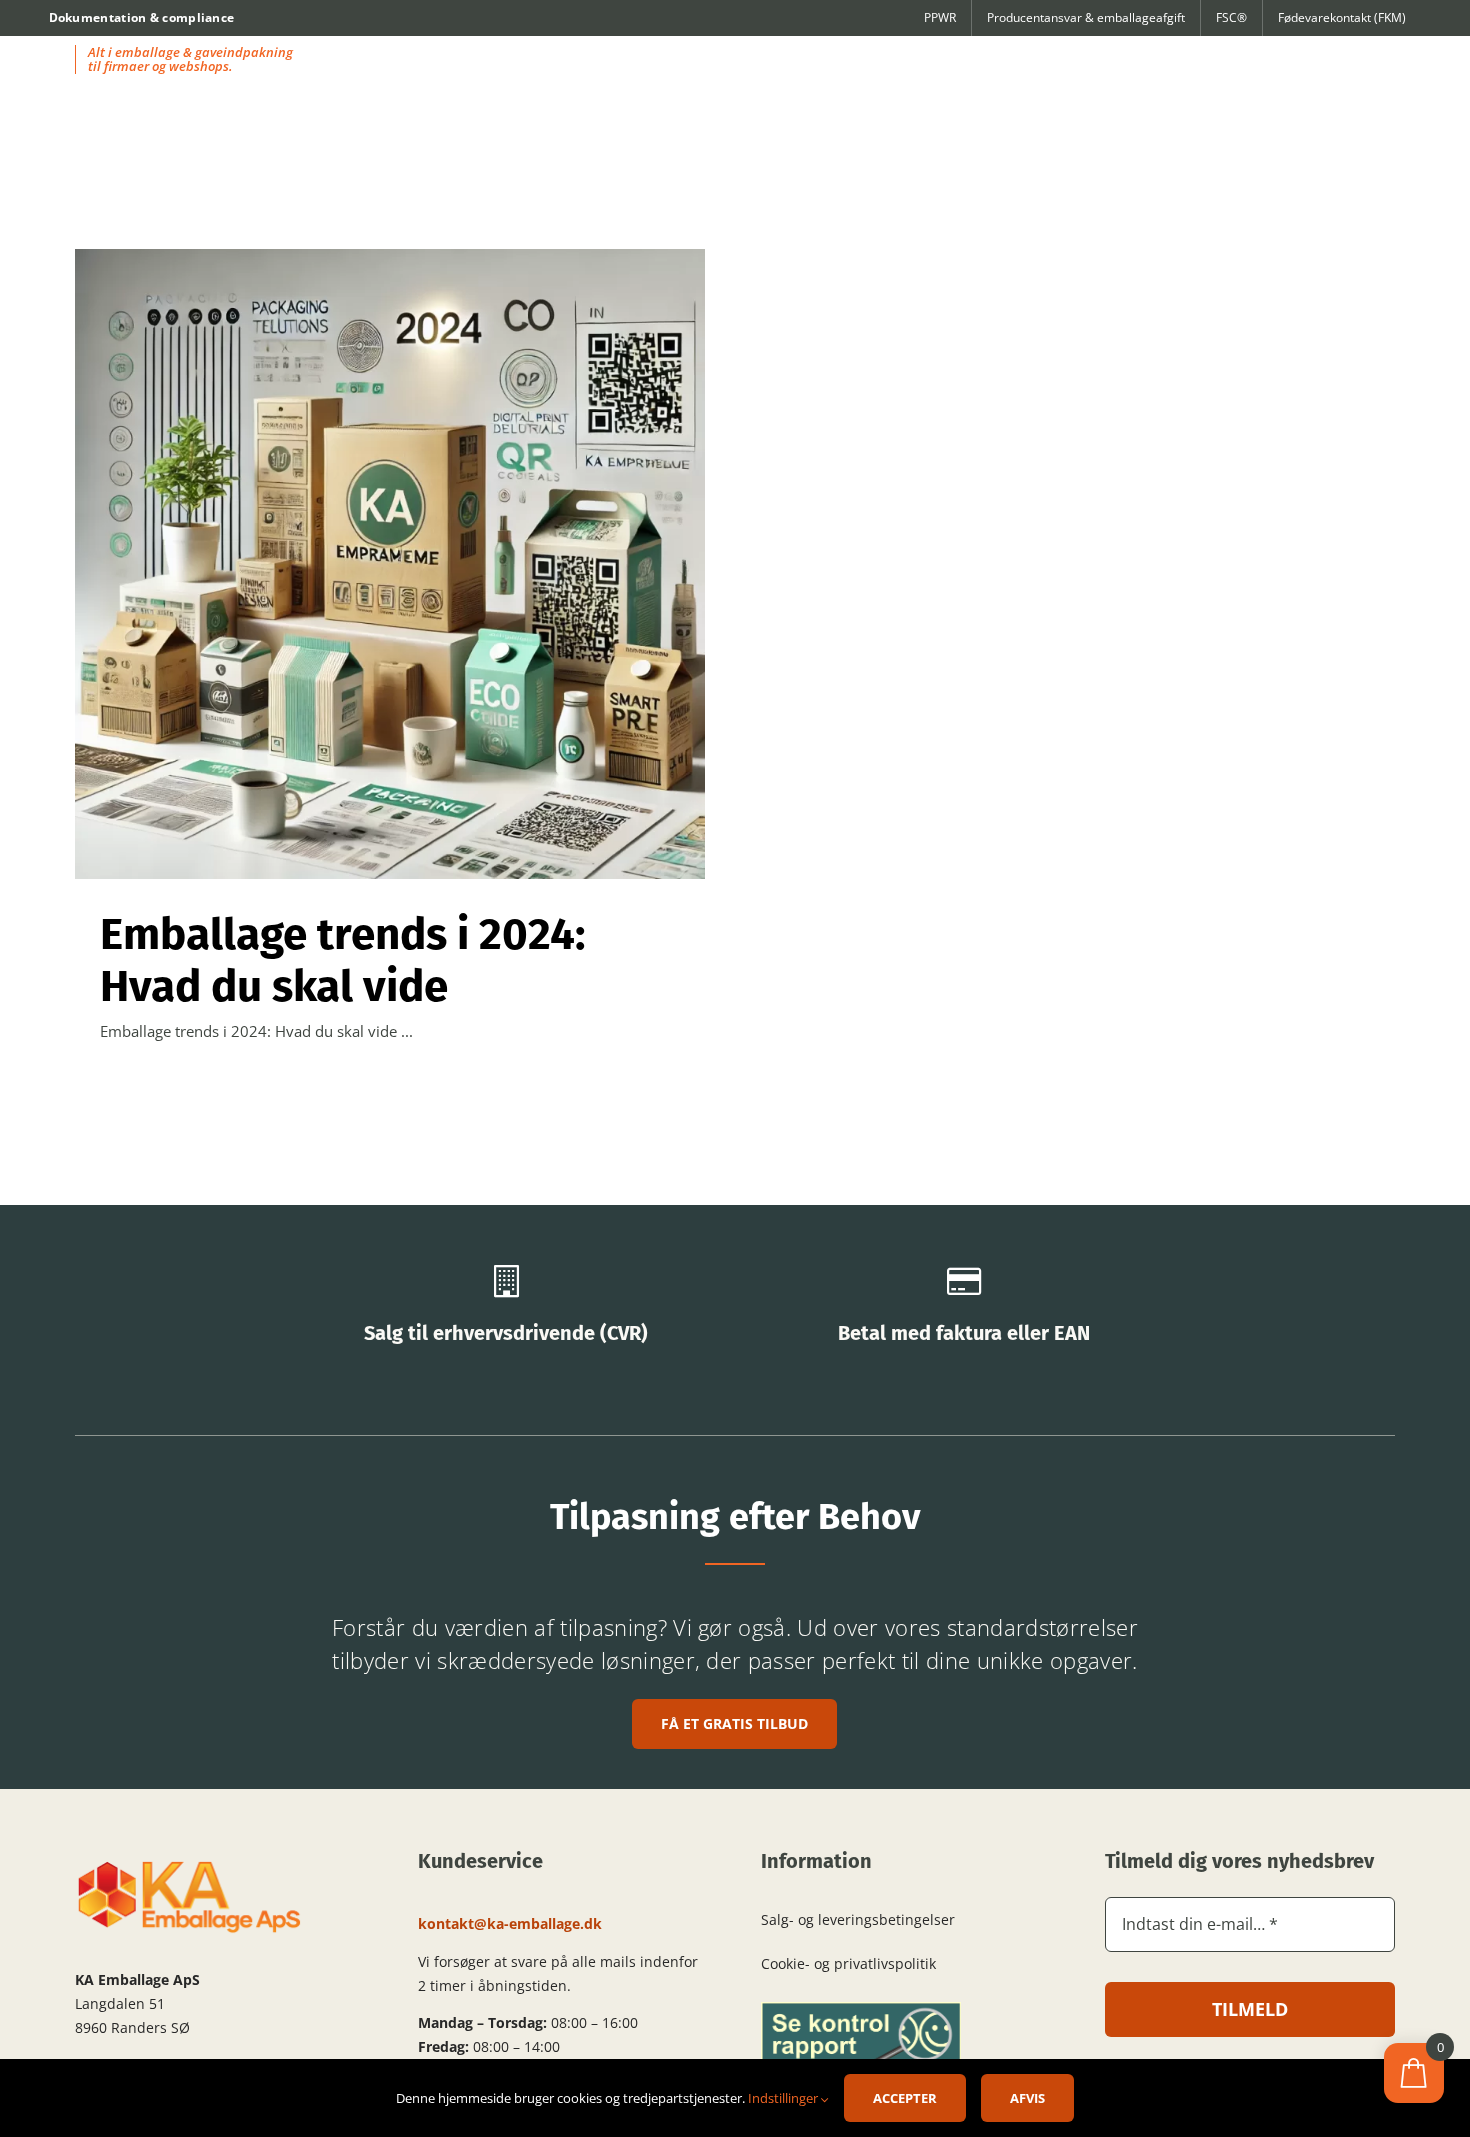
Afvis (1027, 2098)
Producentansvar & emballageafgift (1086, 17)
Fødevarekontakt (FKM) (1342, 17)
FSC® (1231, 17)
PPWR (940, 17)
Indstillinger (784, 2098)
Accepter (905, 2098)
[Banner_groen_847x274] (861, 2009)
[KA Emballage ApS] (190, 1866)
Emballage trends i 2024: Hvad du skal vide (343, 961)
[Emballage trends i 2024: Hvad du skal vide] (390, 564)
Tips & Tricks (390, 582)
